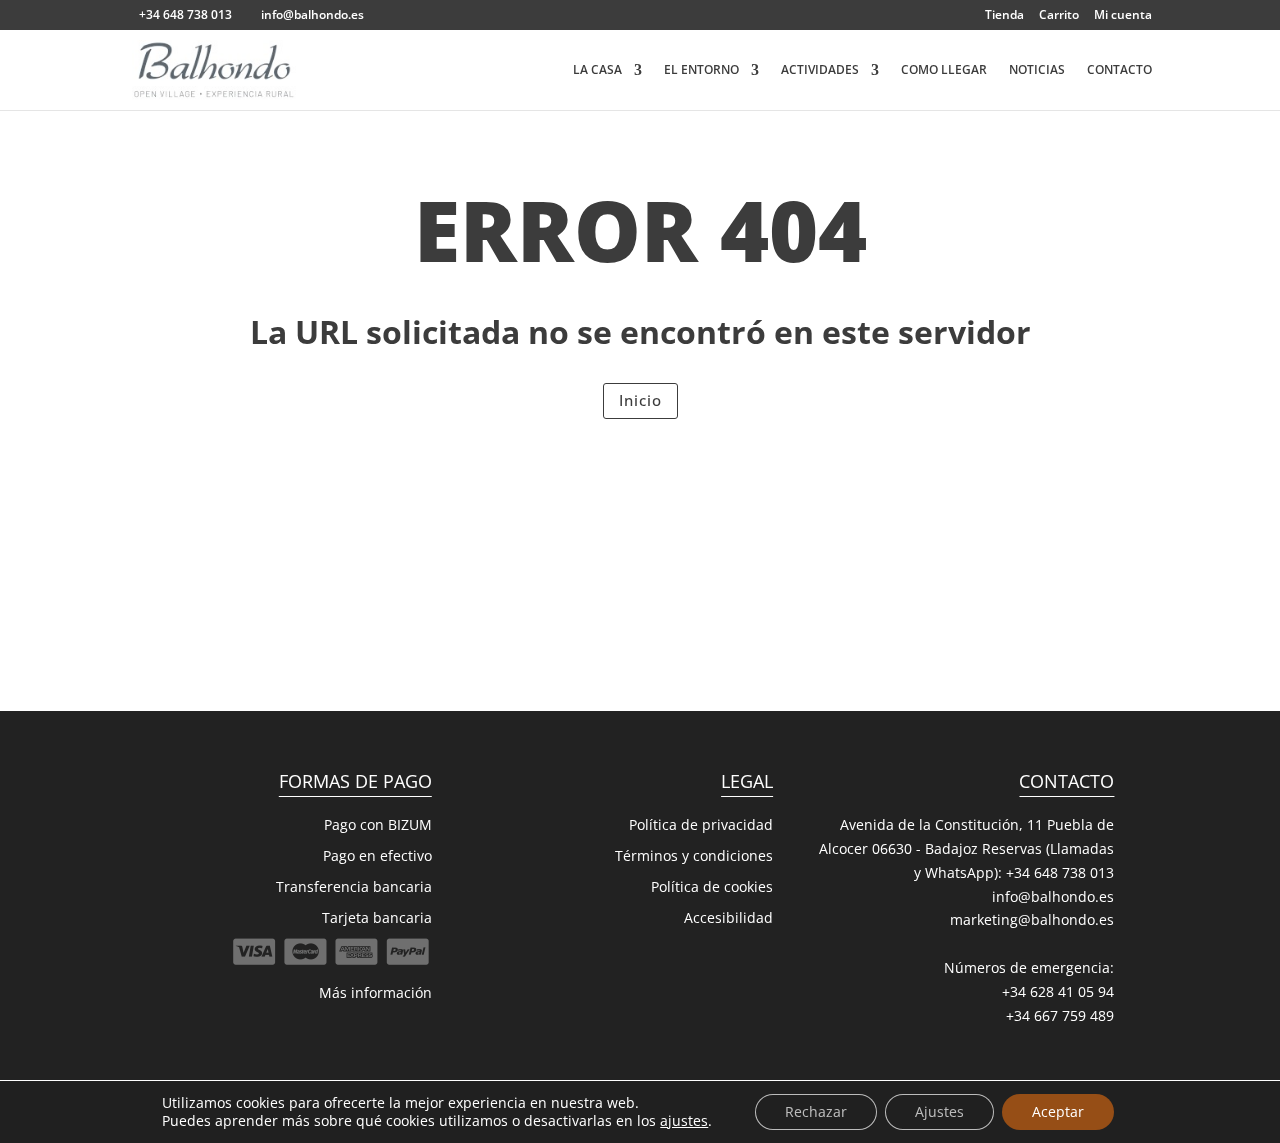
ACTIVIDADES (820, 70)
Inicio (640, 400)
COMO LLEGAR (944, 70)
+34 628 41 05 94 (1058, 991)
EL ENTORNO (701, 70)
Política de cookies (712, 886)
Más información (375, 992)
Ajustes (939, 1111)
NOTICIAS (1037, 70)
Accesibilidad (728, 917)
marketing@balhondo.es (1032, 919)
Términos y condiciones (694, 855)
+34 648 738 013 (1060, 872)
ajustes (684, 1121)
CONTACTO (1119, 70)
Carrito (1059, 16)
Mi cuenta (1123, 16)
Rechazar (816, 1111)
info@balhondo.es (1053, 896)
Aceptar (1058, 1111)
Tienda (1004, 16)
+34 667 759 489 (1060, 1015)
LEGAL (747, 781)
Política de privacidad (701, 824)
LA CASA (597, 70)
